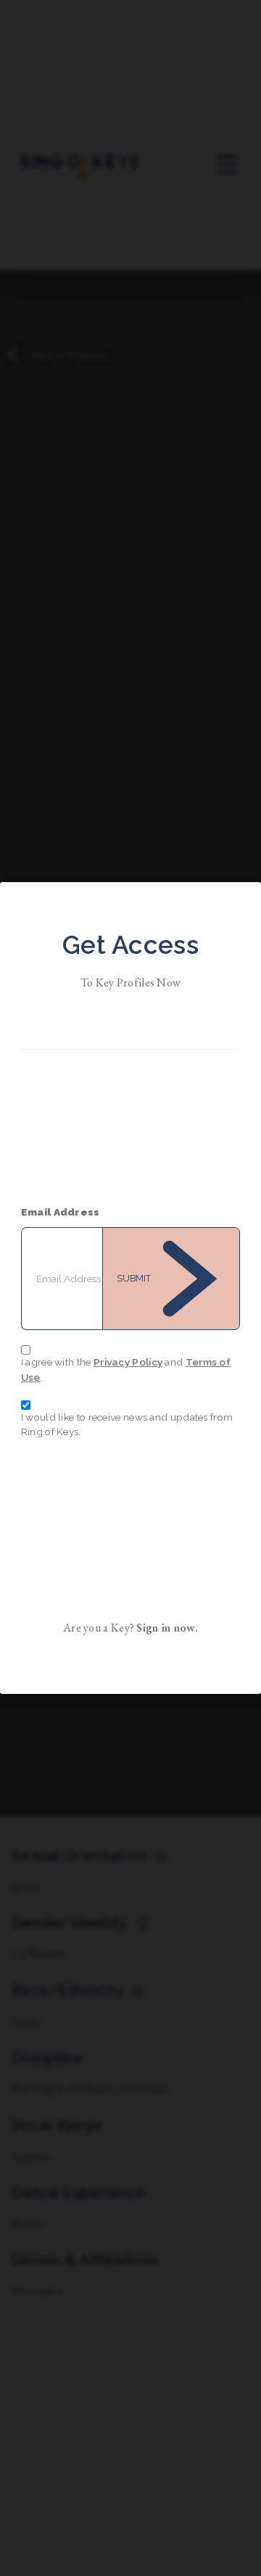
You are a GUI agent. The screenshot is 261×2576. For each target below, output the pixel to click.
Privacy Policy (128, 1362)
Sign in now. (167, 1628)
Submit (134, 1278)
